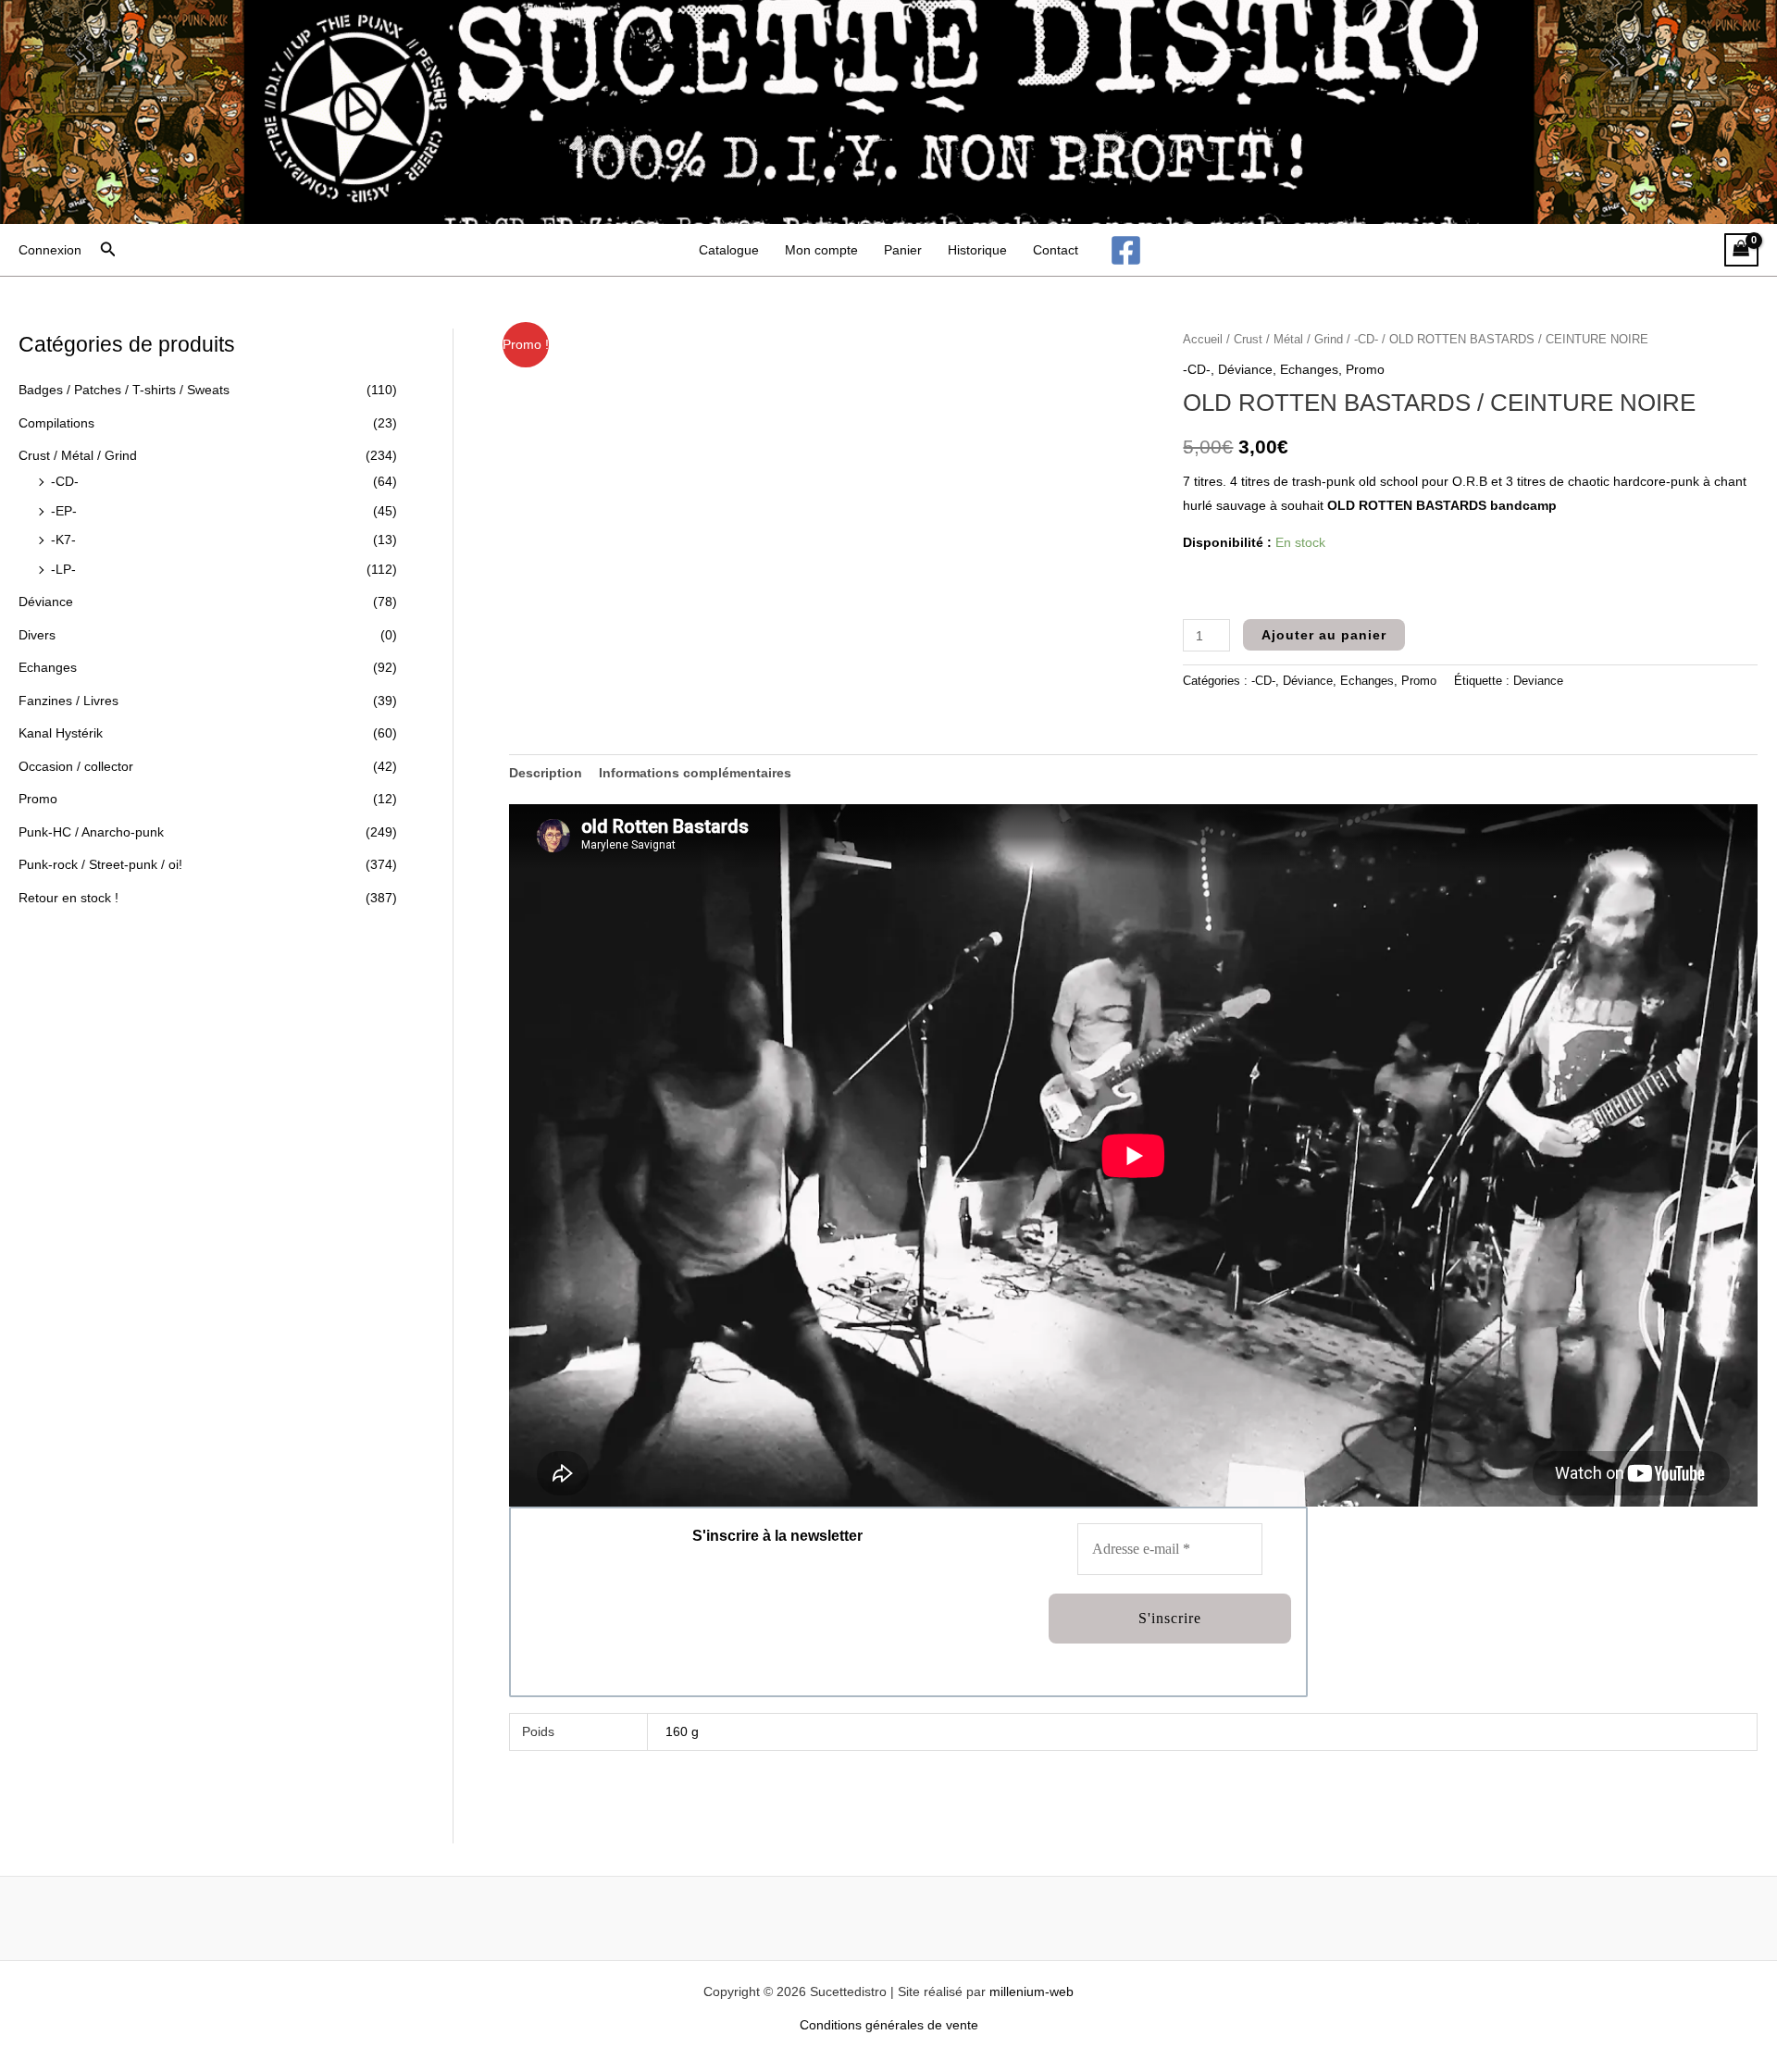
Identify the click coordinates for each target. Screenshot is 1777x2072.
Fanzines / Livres (68, 701)
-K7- (63, 540)
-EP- (64, 511)
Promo (38, 799)
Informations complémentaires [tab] (695, 773)
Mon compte (821, 250)
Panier (903, 250)
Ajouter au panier (1324, 635)
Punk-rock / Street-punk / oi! (100, 864)
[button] (108, 250)
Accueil (1203, 339)
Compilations (56, 423)
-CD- (65, 481)
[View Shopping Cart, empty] (1741, 250)
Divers (37, 635)
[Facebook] (1126, 250)
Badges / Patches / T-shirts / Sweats (124, 390)
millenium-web (1031, 1991)
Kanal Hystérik (61, 733)
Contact (1056, 250)
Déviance (46, 602)
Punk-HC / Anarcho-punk (91, 832)
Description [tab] (546, 773)
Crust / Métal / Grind (78, 455)
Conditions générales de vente (889, 2025)
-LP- (63, 569)
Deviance (1538, 681)
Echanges (48, 667)
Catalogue (729, 250)
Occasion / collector (76, 766)
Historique (977, 250)
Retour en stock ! (68, 898)
